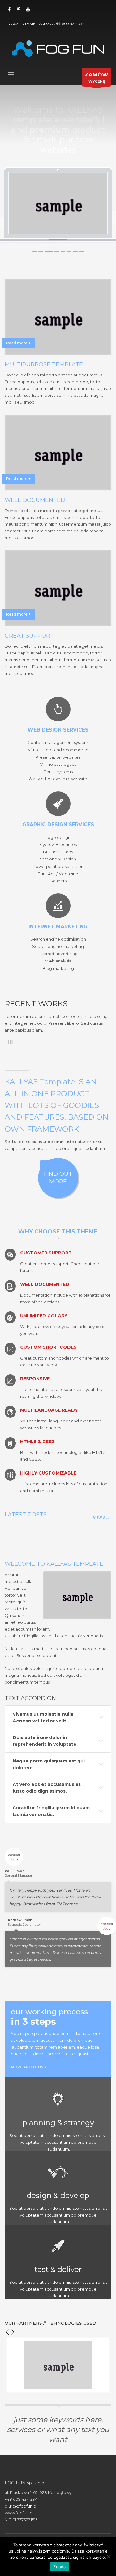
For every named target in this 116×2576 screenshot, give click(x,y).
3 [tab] (49, 252)
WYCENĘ (97, 78)
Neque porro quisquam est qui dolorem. (49, 1764)
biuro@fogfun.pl (21, 2506)
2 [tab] (41, 252)
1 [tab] (34, 252)
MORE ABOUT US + (29, 2067)
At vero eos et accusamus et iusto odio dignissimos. (47, 1788)
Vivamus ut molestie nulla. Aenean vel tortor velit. (44, 1717)
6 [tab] (69, 252)
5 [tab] (63, 252)
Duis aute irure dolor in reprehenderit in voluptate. (45, 1741)
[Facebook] (9, 9)
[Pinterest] (19, 9)
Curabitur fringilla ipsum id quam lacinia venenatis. (51, 1811)
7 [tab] (75, 252)
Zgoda (59, 2567)
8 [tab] (82, 252)
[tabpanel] (58, 203)
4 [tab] (57, 252)
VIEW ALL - (102, 1518)
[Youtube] (28, 9)
